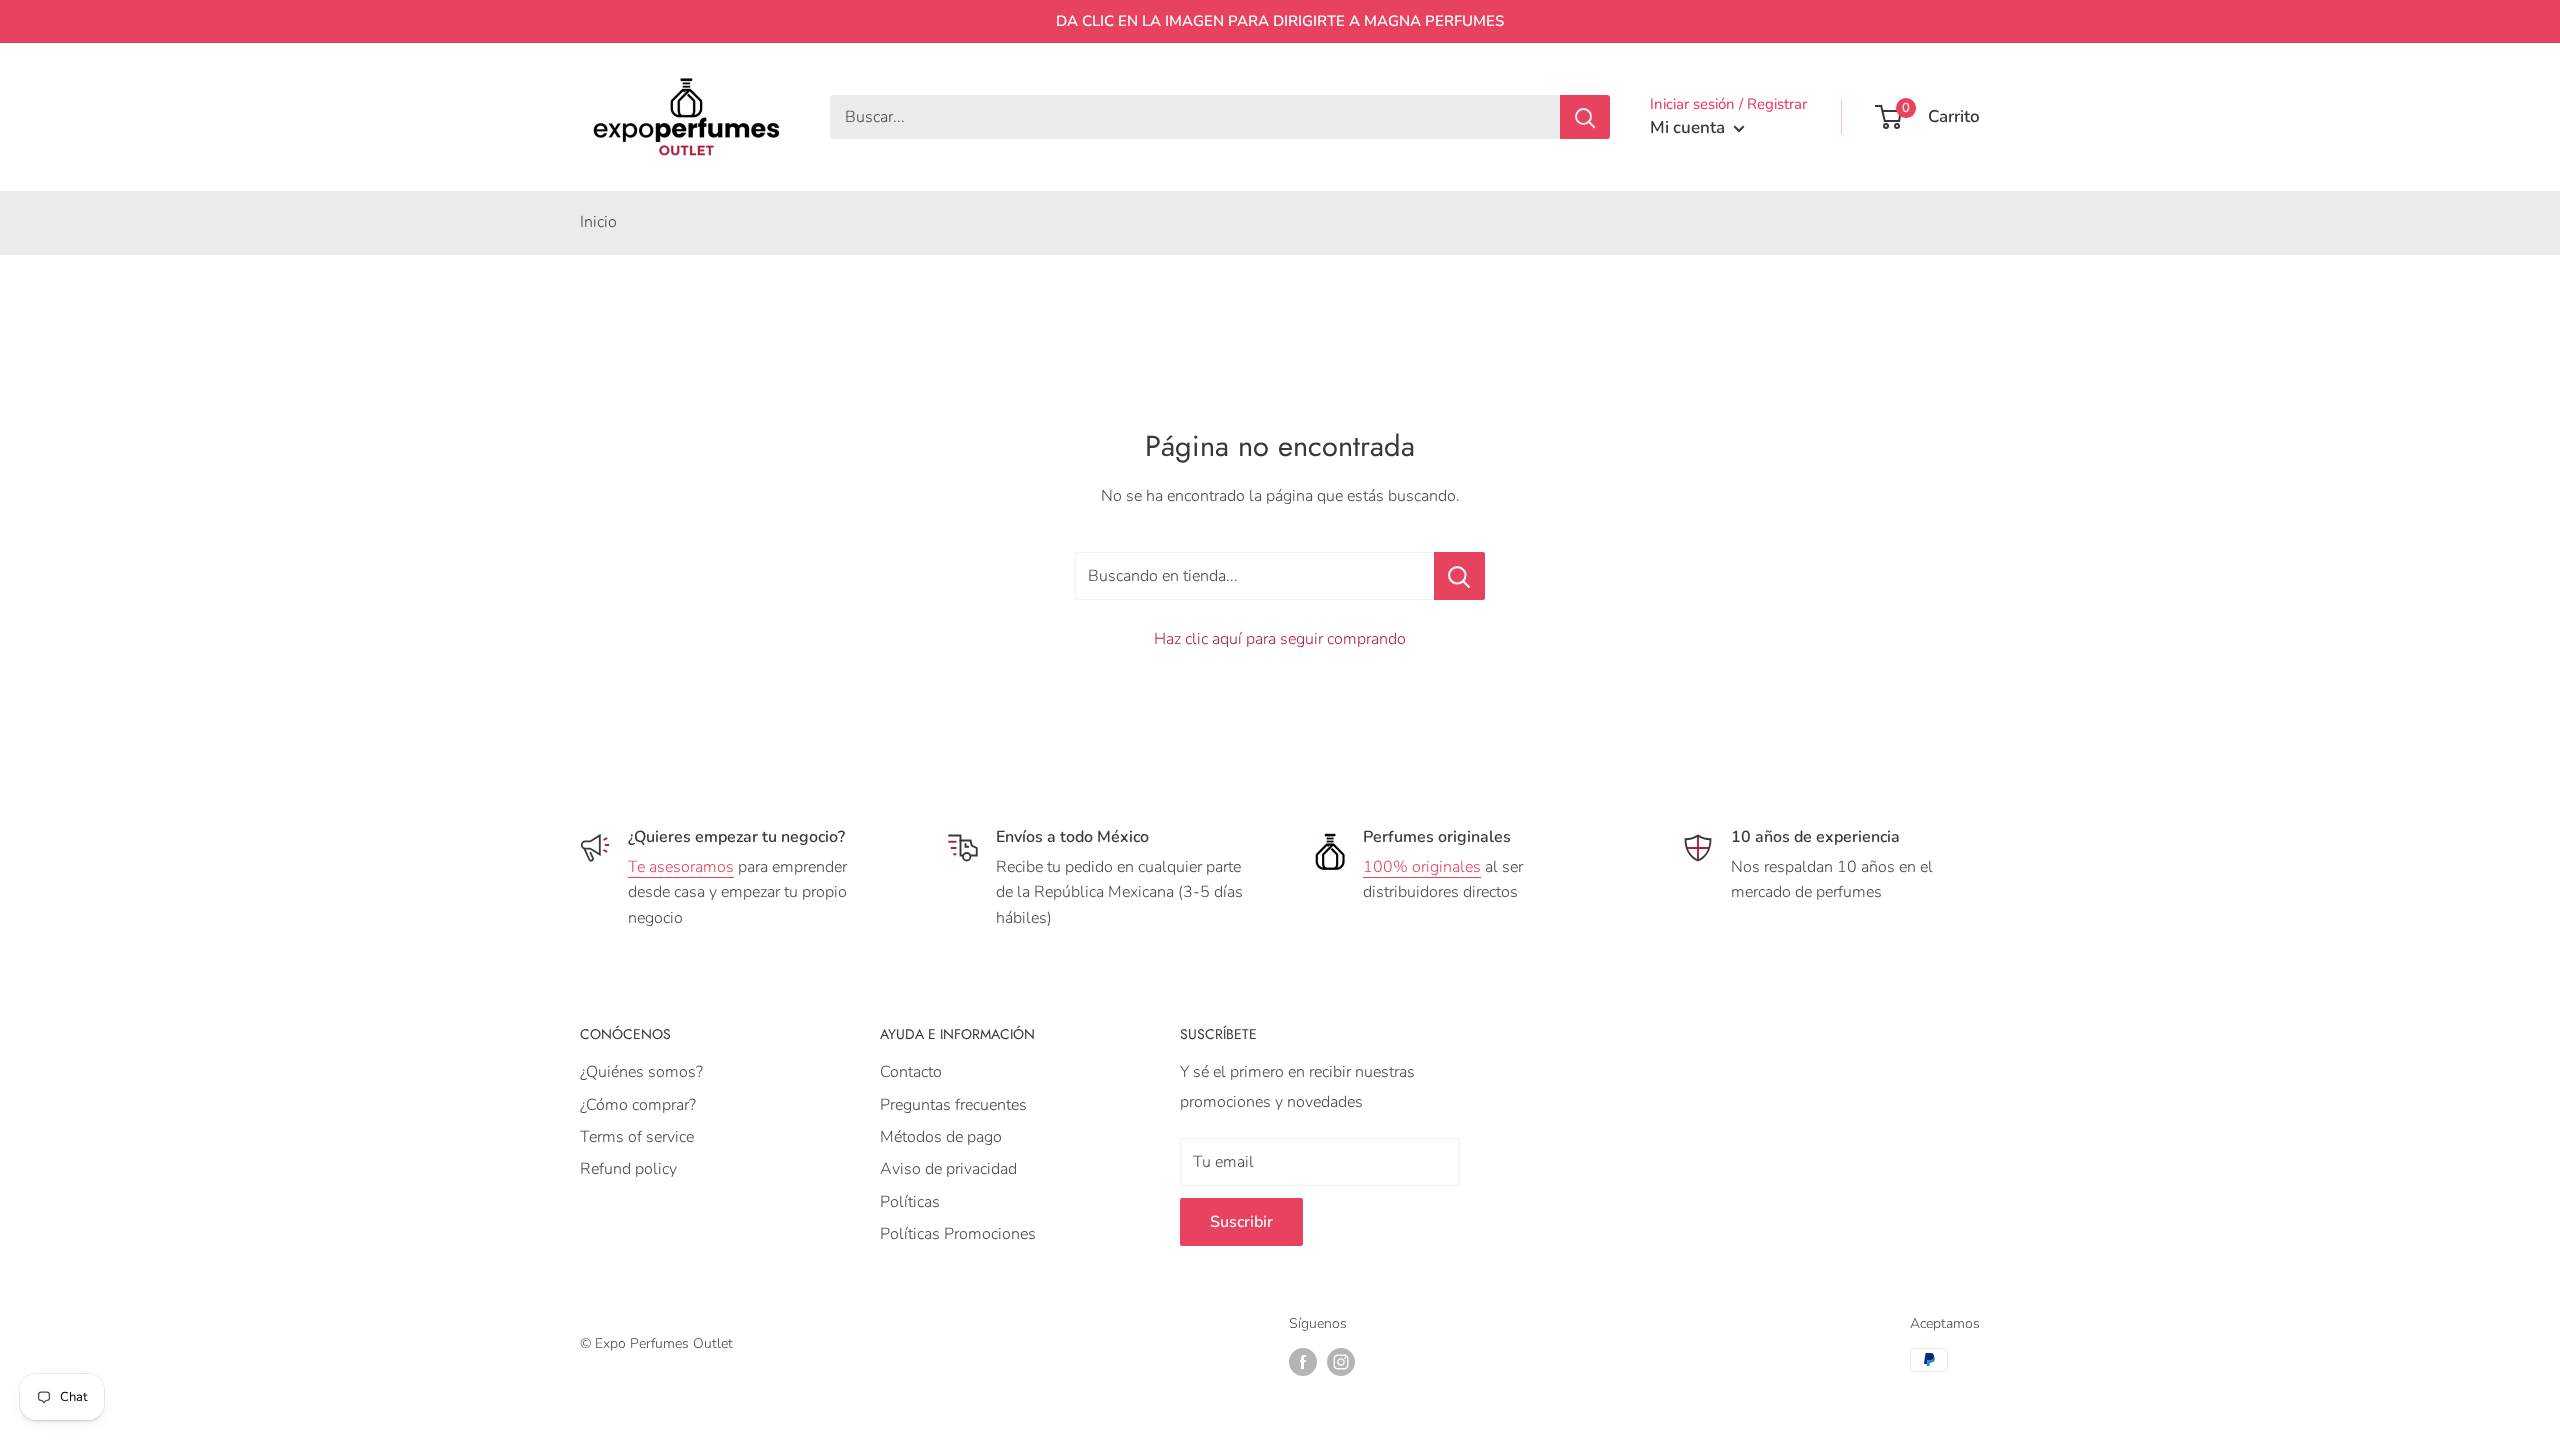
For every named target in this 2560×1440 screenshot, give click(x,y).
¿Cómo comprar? (638, 1105)
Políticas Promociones (958, 1234)
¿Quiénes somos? (641, 1072)
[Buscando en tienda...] (1459, 576)
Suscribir (1241, 1222)
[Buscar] (1585, 117)
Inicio (598, 222)
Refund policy (628, 1169)
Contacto (911, 1072)
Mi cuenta (1689, 127)
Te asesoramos (681, 867)
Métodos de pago (941, 1137)
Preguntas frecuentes (953, 1105)
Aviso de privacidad (948, 1169)
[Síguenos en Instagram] (1341, 1362)
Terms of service (637, 1137)
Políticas (910, 1202)
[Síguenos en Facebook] (1303, 1362)
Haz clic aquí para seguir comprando (1280, 639)
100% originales (1422, 867)
